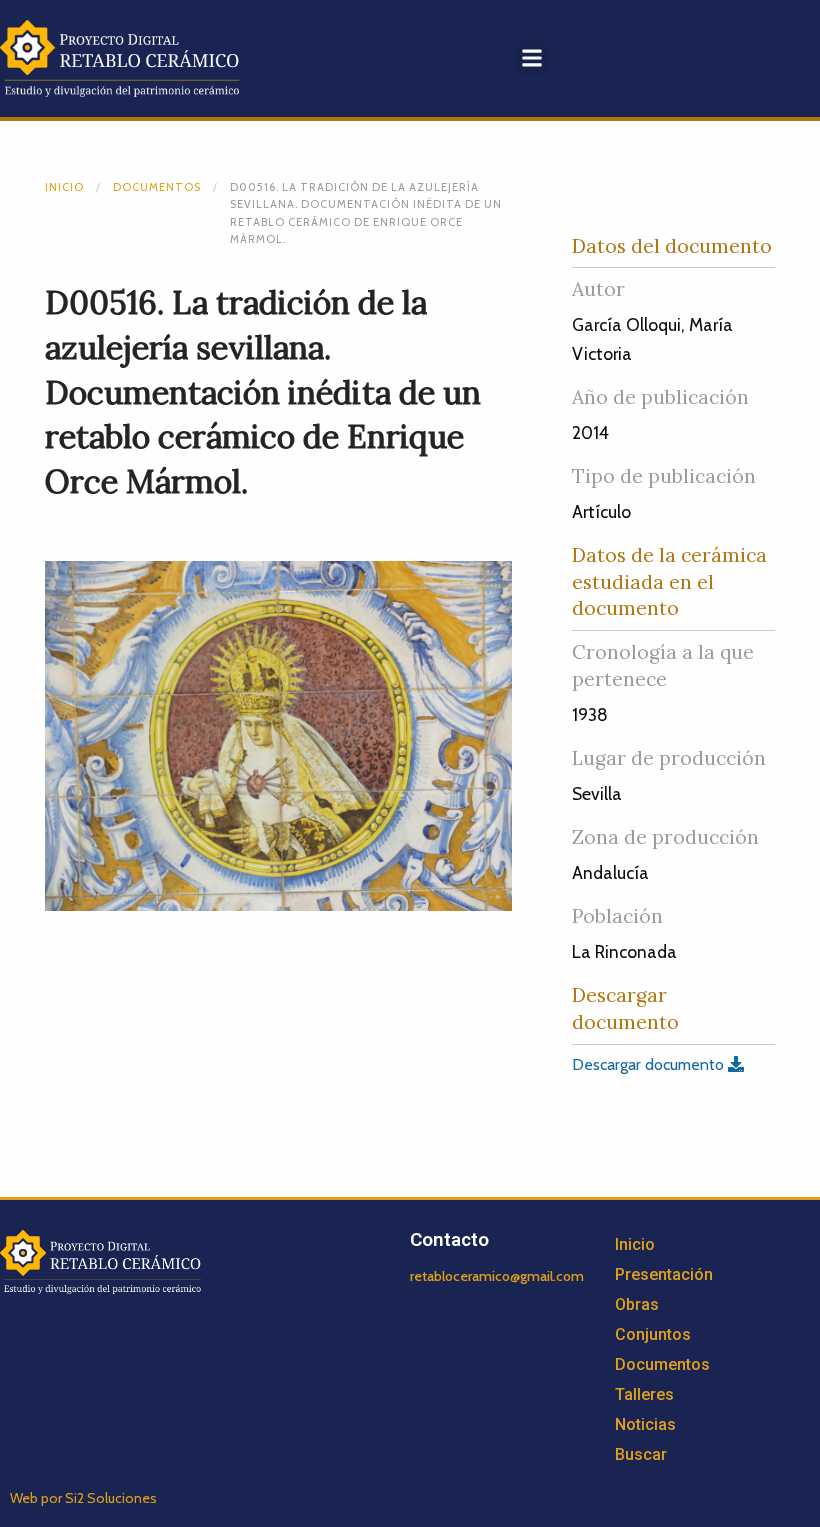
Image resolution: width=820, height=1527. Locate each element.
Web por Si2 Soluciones (83, 1498)
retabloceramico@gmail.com (497, 1276)
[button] (532, 58)
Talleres (644, 1394)
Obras (637, 1304)
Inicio (64, 187)
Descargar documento (650, 1064)
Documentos (157, 187)
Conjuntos (653, 1334)
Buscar (641, 1454)
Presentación (664, 1274)
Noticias (645, 1424)
